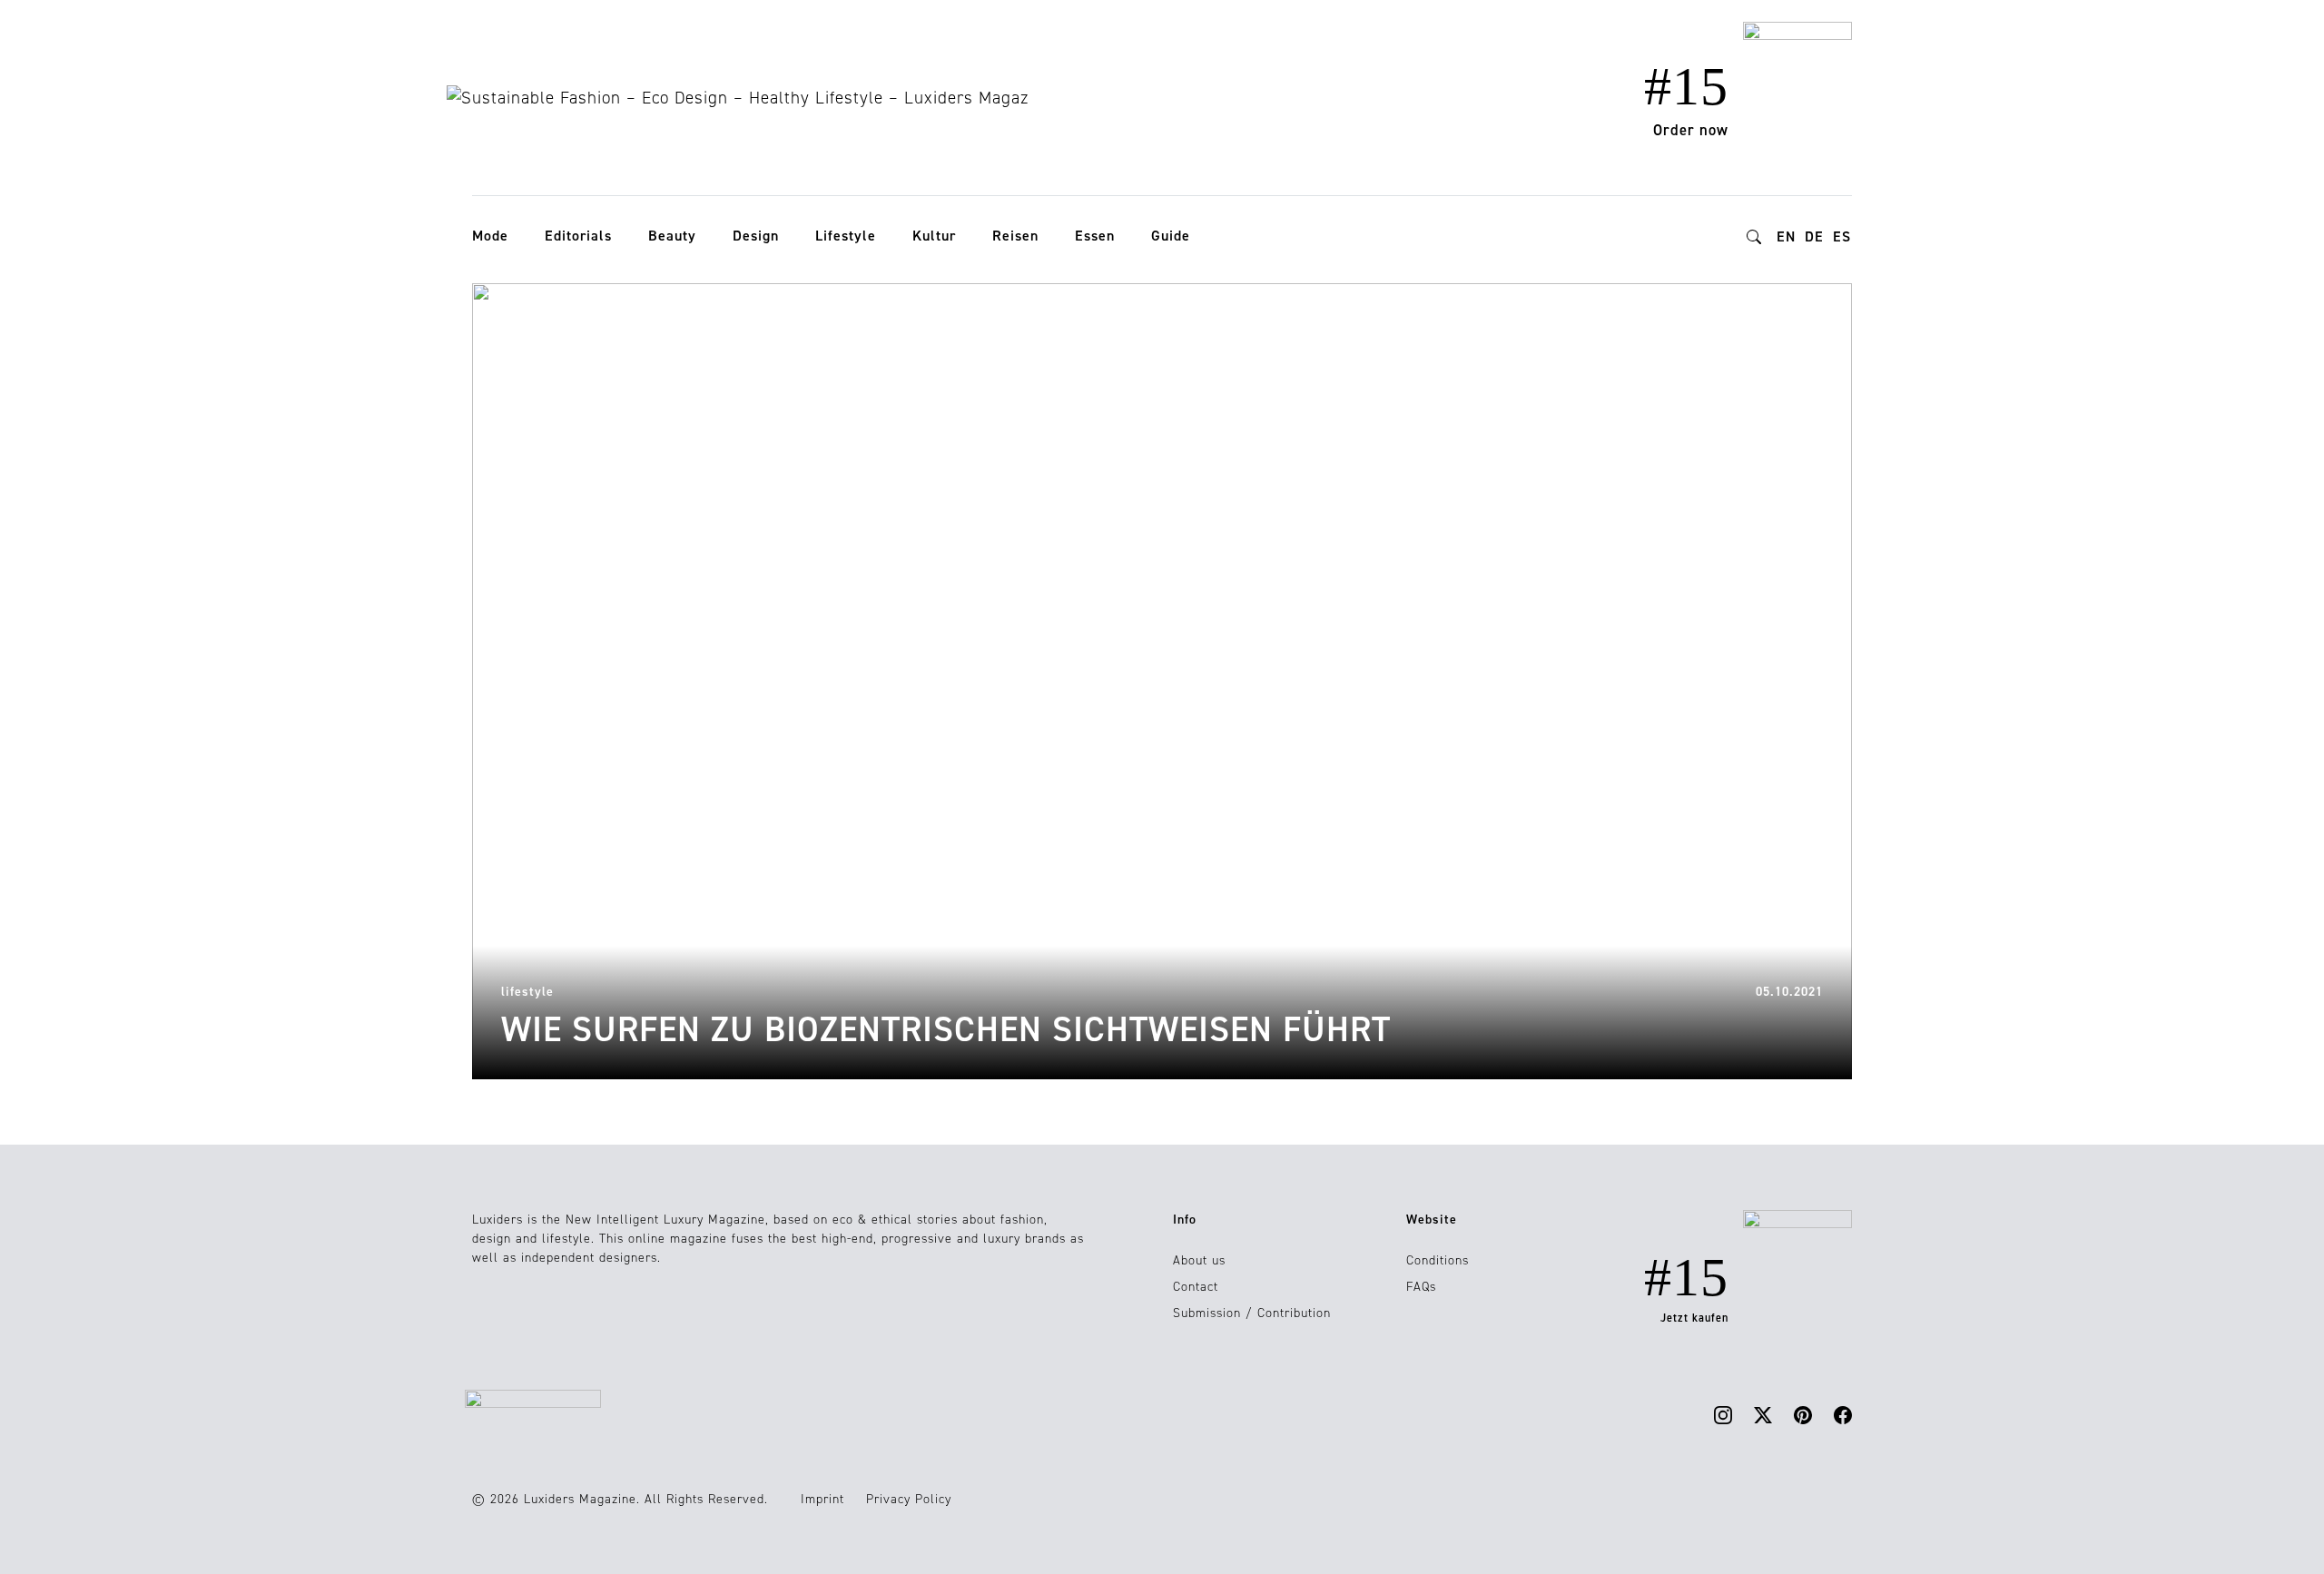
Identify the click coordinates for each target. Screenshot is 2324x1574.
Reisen (1015, 236)
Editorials (578, 236)
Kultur (934, 236)
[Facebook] (1843, 1415)
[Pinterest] (1803, 1415)
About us (1199, 1260)
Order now (1691, 130)
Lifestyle (846, 236)
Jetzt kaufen (1694, 1318)
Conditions (1438, 1260)
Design (756, 236)
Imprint (822, 1499)
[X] (1763, 1415)
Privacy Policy (909, 1499)
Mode (490, 236)
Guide (1171, 236)
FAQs (1421, 1287)
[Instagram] (1723, 1415)
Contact (1196, 1287)
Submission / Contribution (1252, 1313)
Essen (1095, 236)
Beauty (672, 236)
